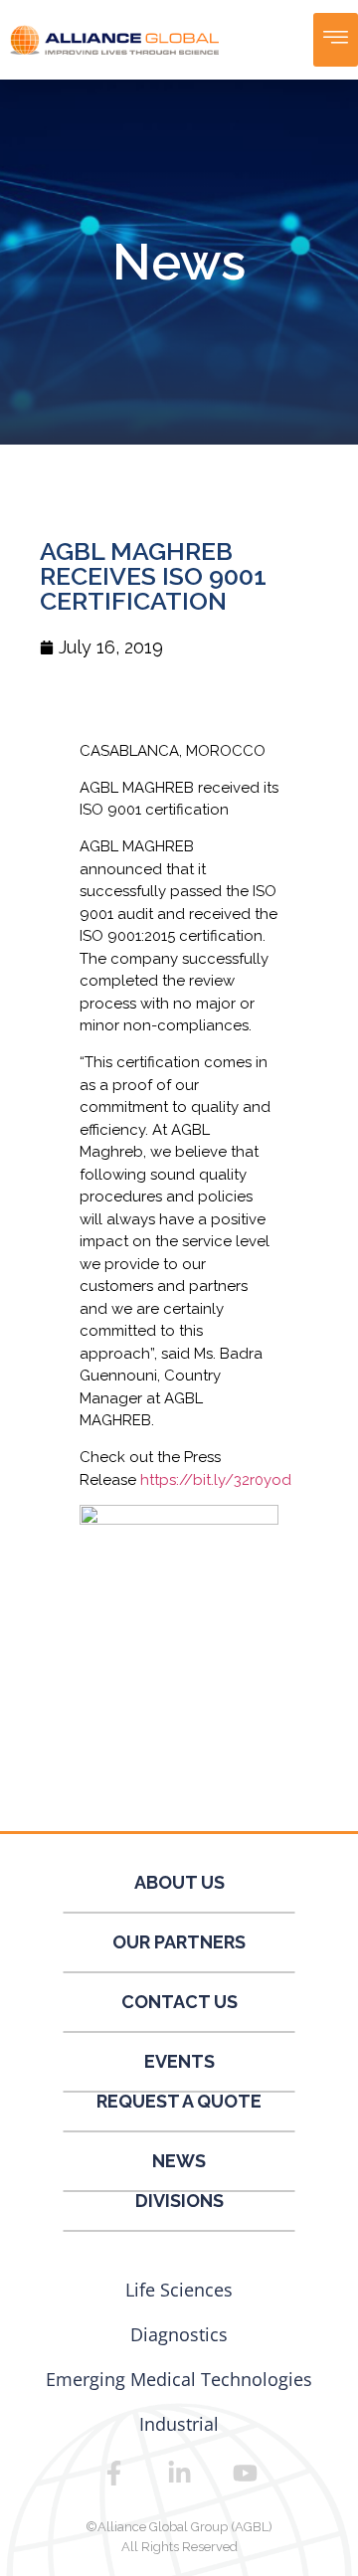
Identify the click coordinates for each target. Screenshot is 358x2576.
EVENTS (179, 2061)
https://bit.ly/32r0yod (216, 1480)
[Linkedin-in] (179, 2473)
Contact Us (179, 2002)
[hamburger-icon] (336, 40)
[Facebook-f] (113, 2473)
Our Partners (179, 1942)
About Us (179, 1882)
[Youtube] (245, 2473)
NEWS (179, 2161)
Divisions (179, 2201)
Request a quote (179, 2101)
